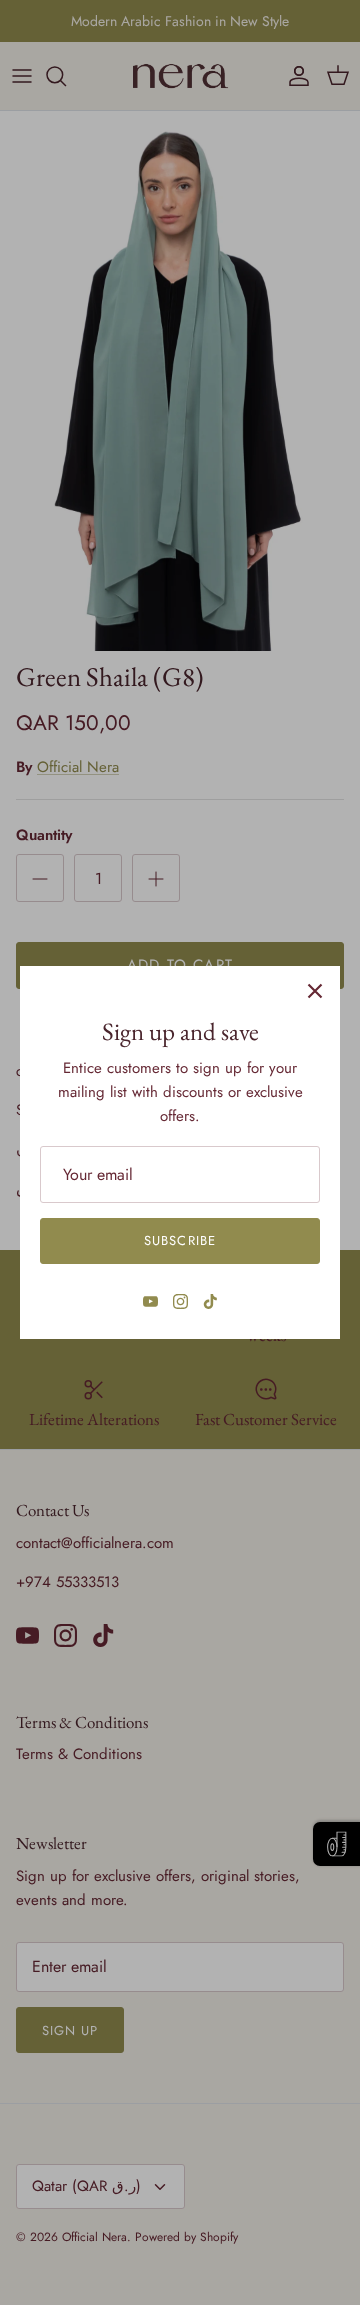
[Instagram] (180, 1301)
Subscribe (179, 1240)
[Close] (315, 991)
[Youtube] (150, 1301)
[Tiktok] (210, 1301)
